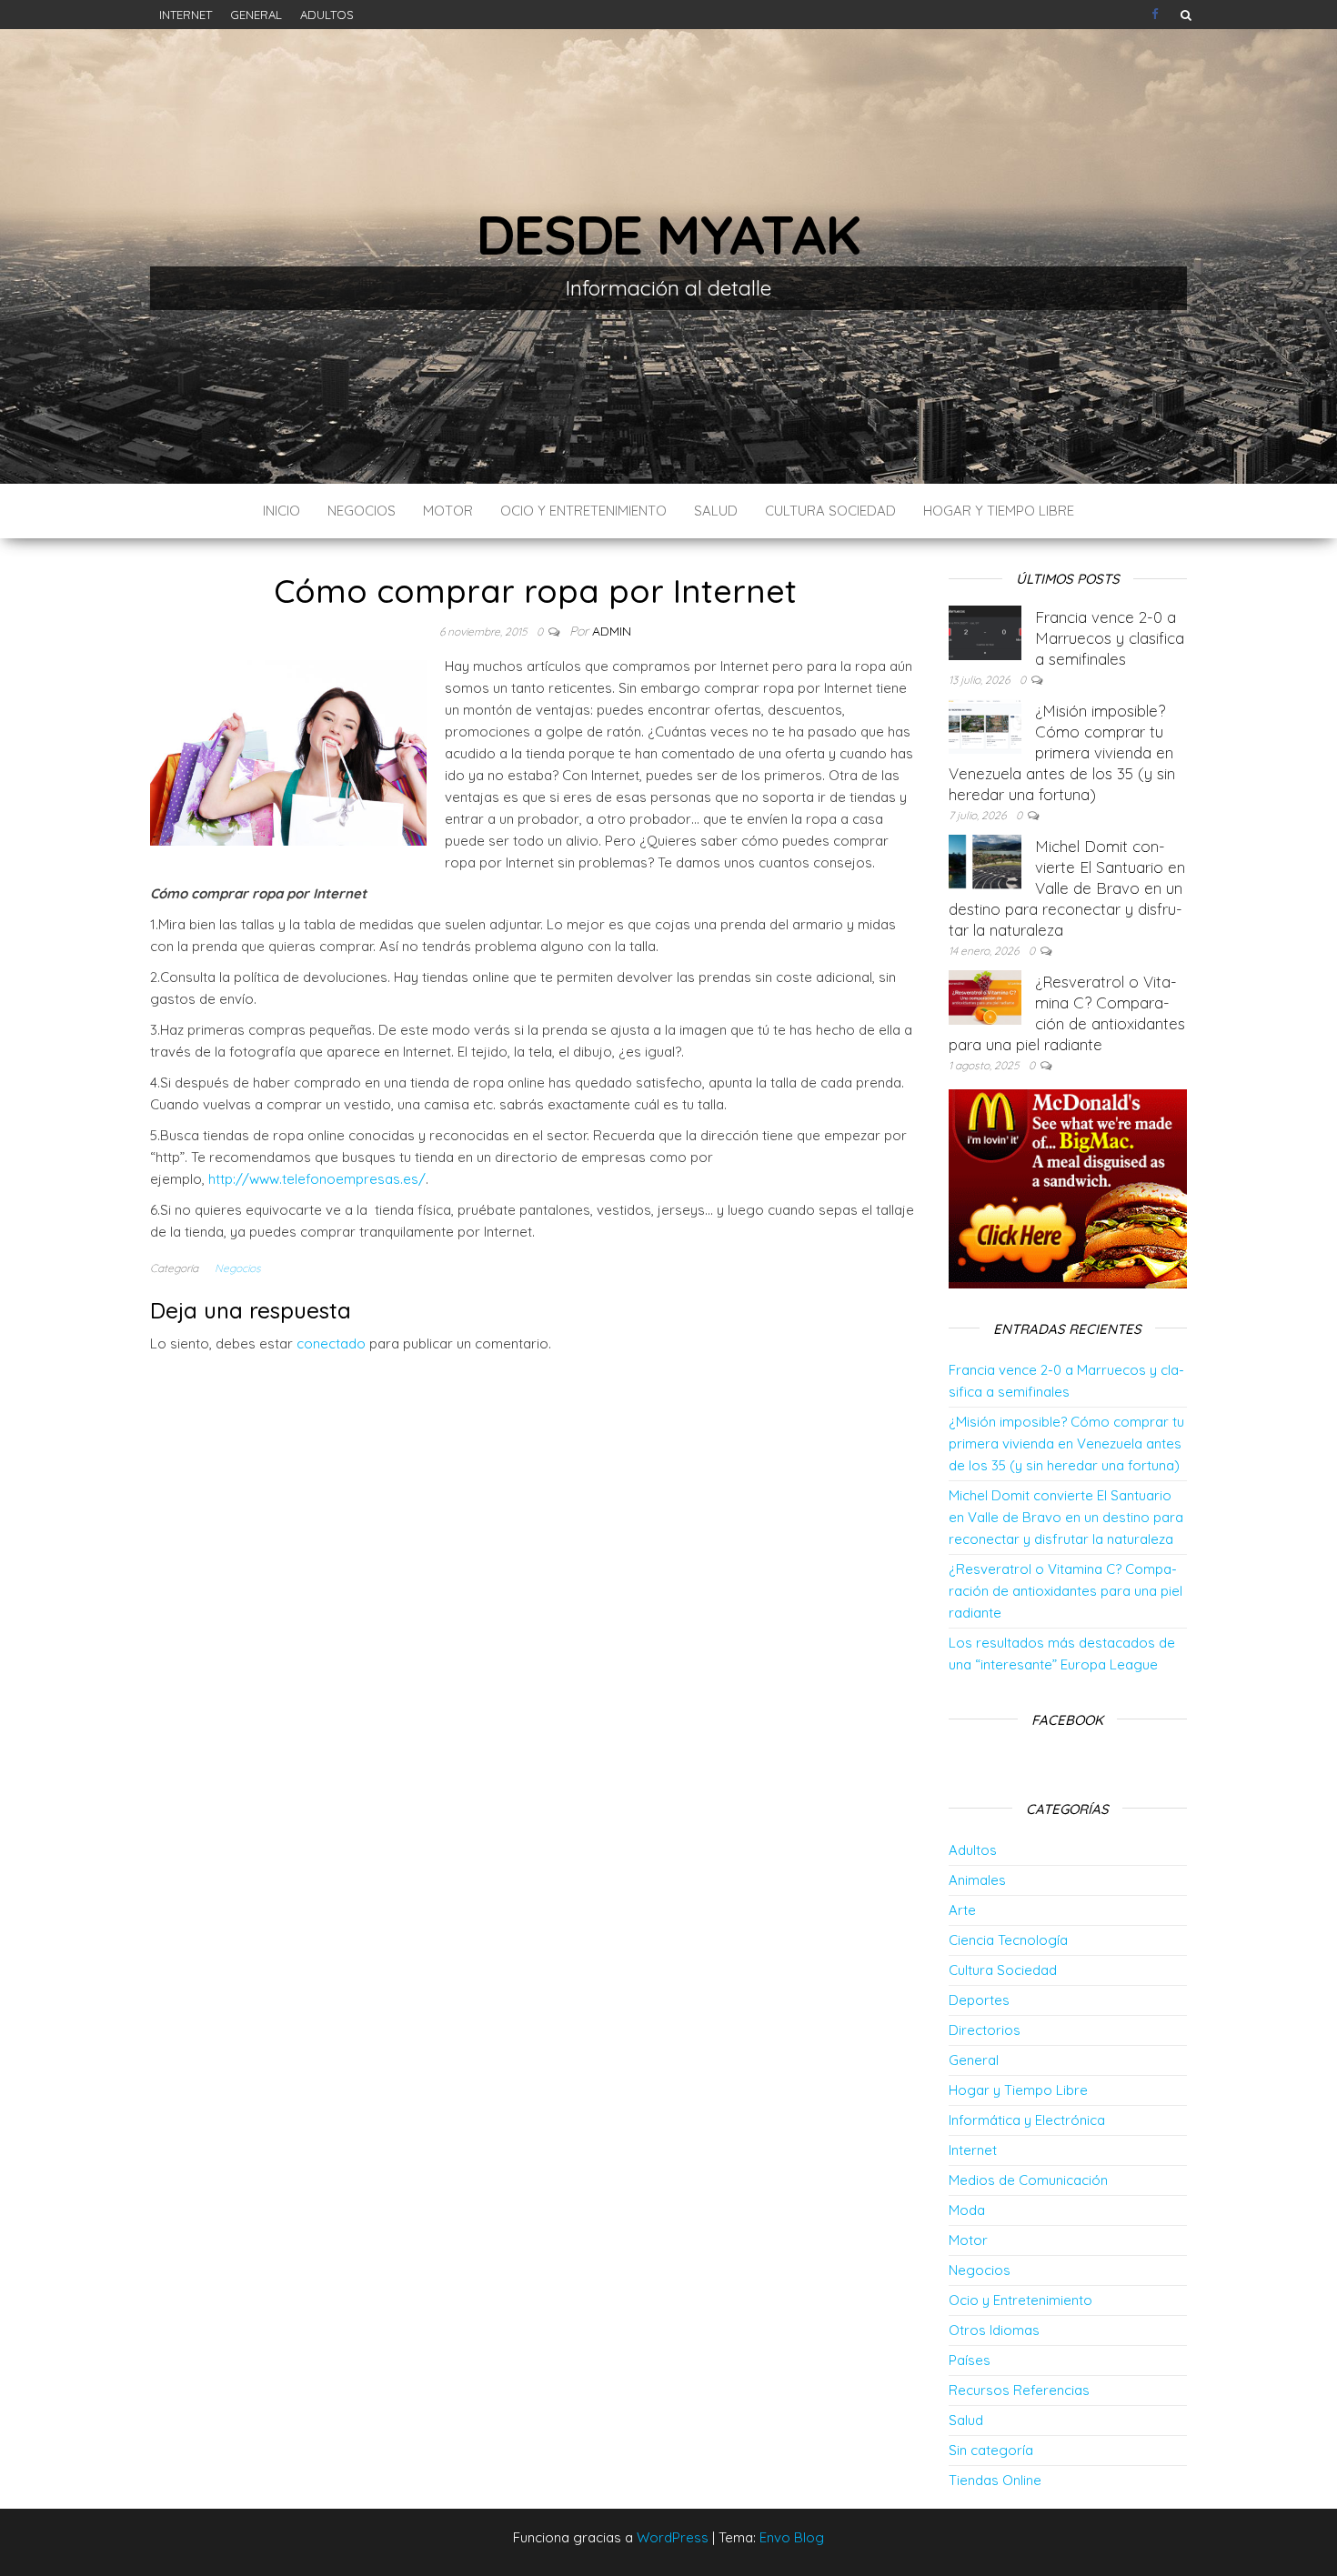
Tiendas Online (995, 2480)
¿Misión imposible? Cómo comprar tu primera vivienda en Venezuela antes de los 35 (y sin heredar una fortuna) (1062, 752)
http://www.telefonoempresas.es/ (317, 1179)
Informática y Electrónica (1027, 2120)
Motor (448, 511)
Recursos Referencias (1019, 2390)
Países (970, 2360)
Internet (186, 15)
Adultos (327, 15)
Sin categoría (991, 2450)
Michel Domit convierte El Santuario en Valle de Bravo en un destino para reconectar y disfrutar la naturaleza (1067, 888)
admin (612, 631)
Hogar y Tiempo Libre (999, 511)
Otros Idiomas (994, 2330)
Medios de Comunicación (1028, 2180)
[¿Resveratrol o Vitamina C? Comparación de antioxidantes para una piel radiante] (985, 996)
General (256, 15)
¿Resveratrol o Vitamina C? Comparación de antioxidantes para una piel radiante (1066, 1591)
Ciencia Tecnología (1008, 1940)
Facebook (1157, 15)
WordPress (673, 2537)
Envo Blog (792, 2537)
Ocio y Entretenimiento (583, 511)
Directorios (985, 2030)
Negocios (362, 511)
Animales (977, 1880)
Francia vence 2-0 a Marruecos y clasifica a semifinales (1110, 638)
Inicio (281, 511)
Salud (716, 511)
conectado (331, 1343)
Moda (967, 2210)
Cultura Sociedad (830, 511)
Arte (962, 1910)
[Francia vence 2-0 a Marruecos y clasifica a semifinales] (985, 631)
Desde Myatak (668, 234)
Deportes (979, 2000)
